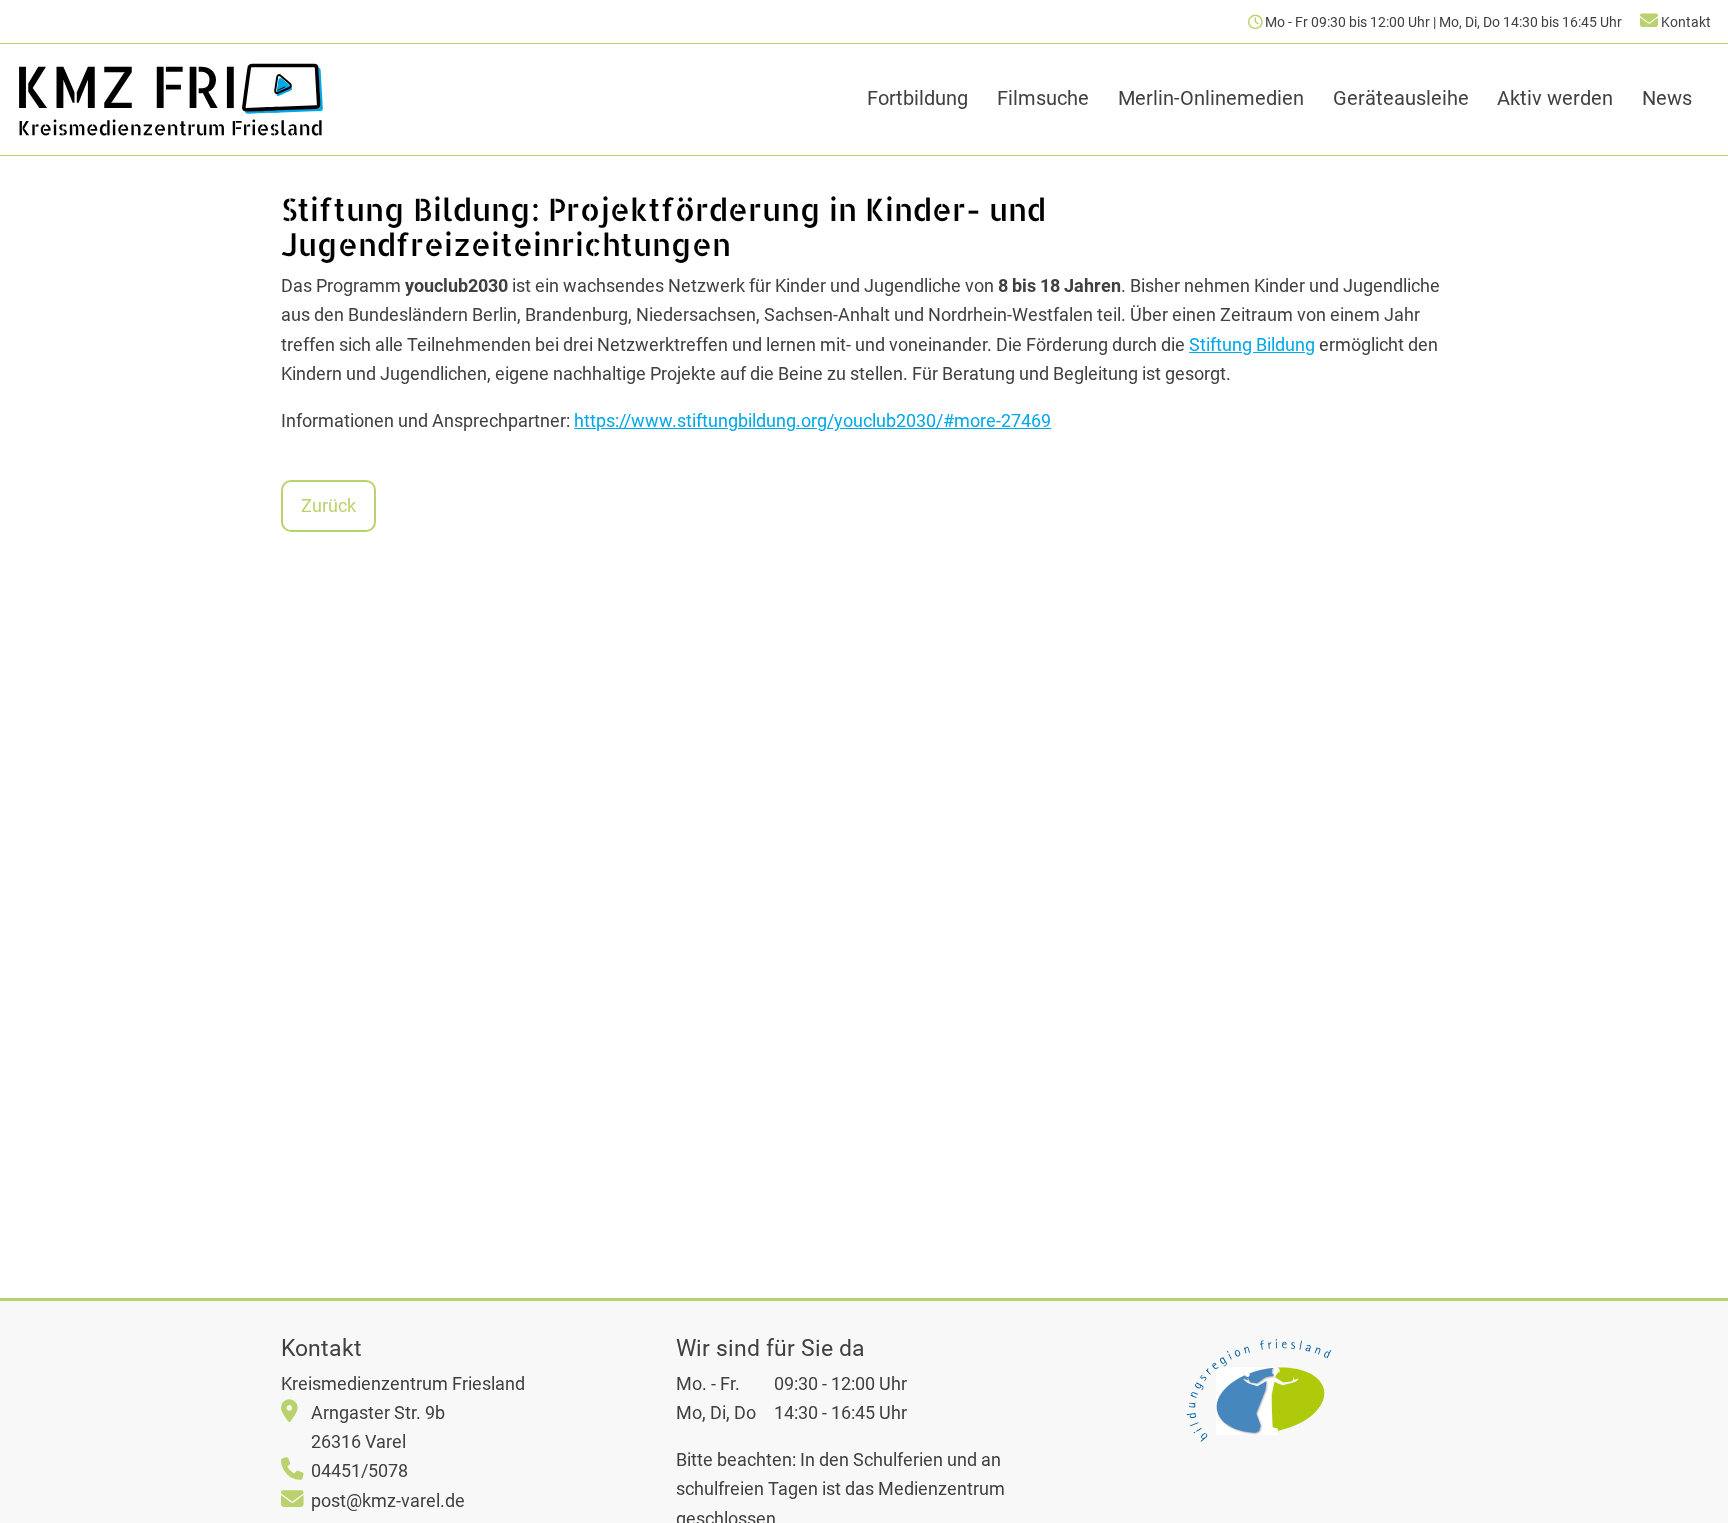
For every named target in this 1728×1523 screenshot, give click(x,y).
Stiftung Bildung (1252, 344)
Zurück (328, 505)
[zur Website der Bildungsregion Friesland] (1258, 1390)
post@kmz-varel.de (388, 1500)
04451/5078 (359, 1470)
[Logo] (170, 99)
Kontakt (1684, 22)
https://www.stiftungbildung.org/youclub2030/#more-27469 (812, 420)
